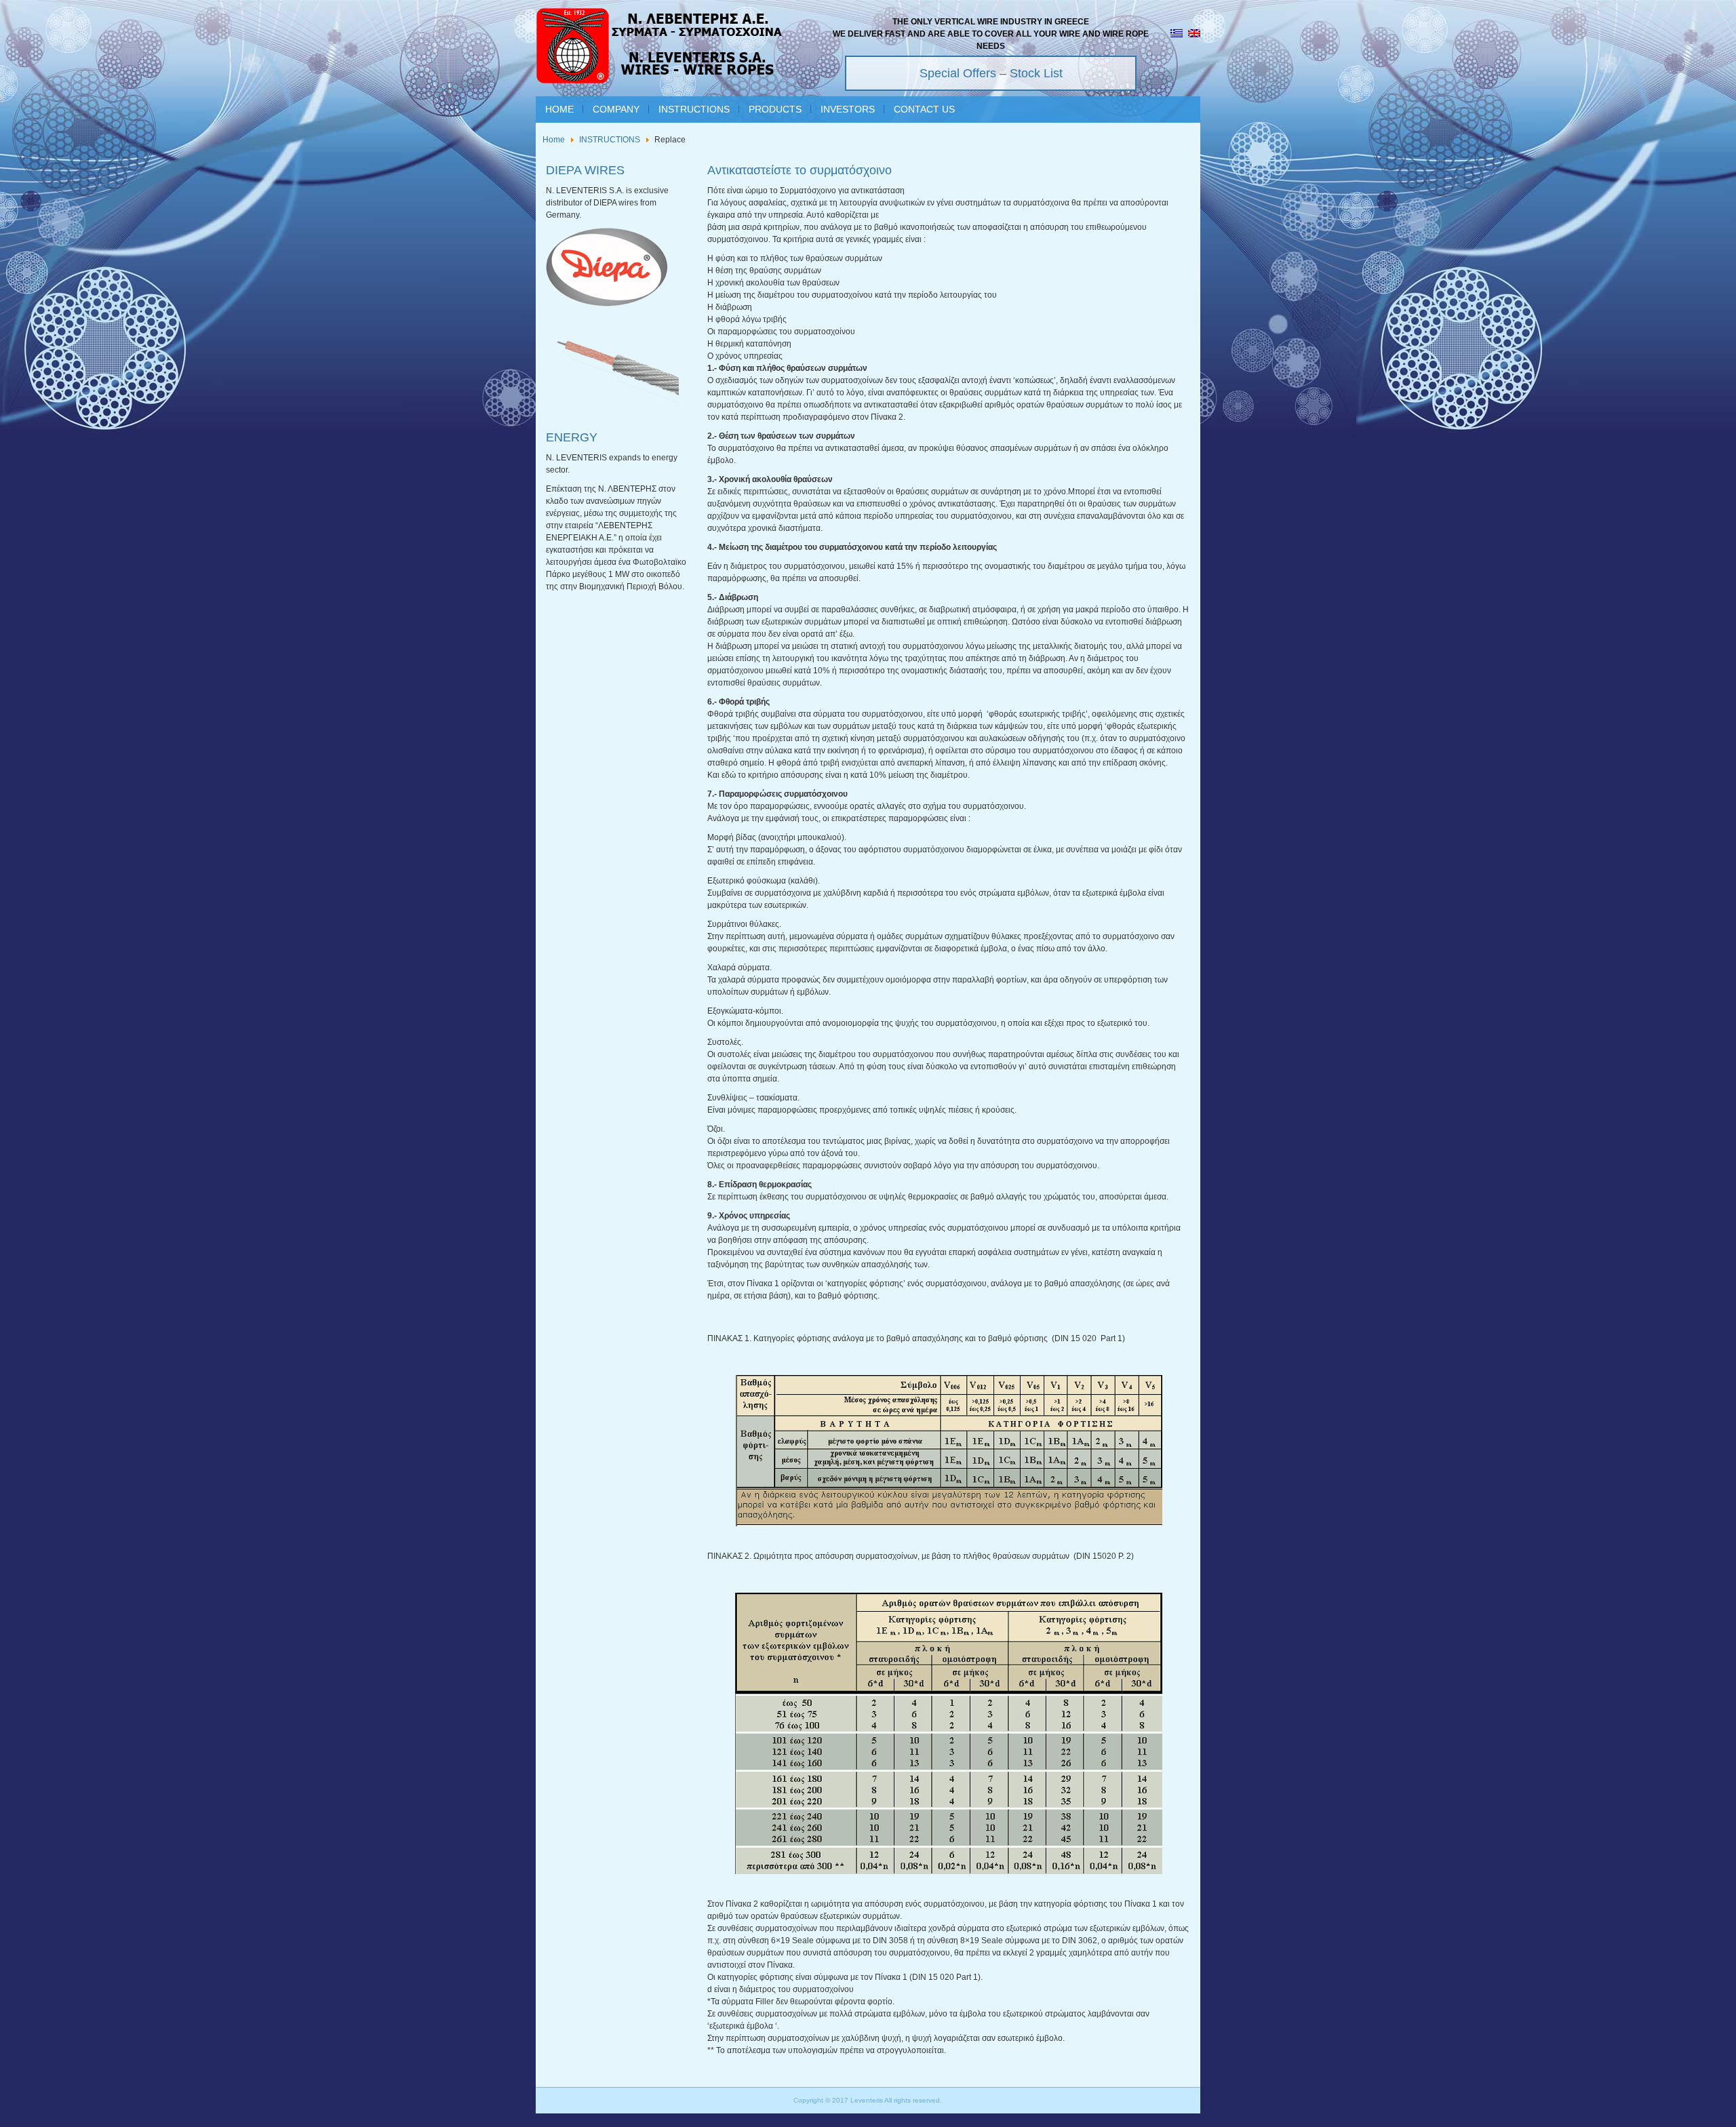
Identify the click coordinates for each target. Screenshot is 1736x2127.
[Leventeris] (660, 48)
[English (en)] (1194, 35)
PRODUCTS (775, 109)
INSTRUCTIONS (694, 109)
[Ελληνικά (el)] (1177, 35)
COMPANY (616, 109)
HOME (559, 109)
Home (554, 140)
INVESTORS (848, 109)
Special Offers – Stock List (991, 73)
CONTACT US (924, 109)
